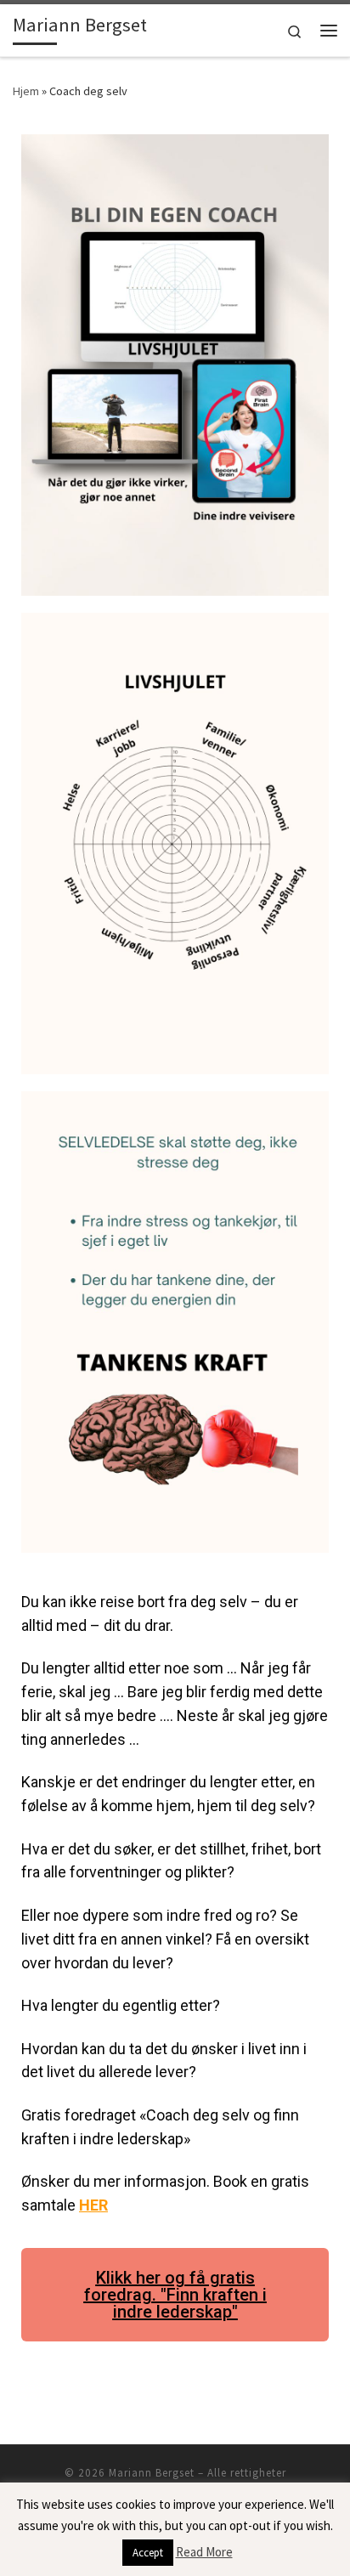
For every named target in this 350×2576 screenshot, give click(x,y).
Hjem (26, 91)
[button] (175, 2295)
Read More (204, 2552)
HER (93, 2205)
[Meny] (329, 31)
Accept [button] (148, 2553)
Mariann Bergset (152, 2473)
